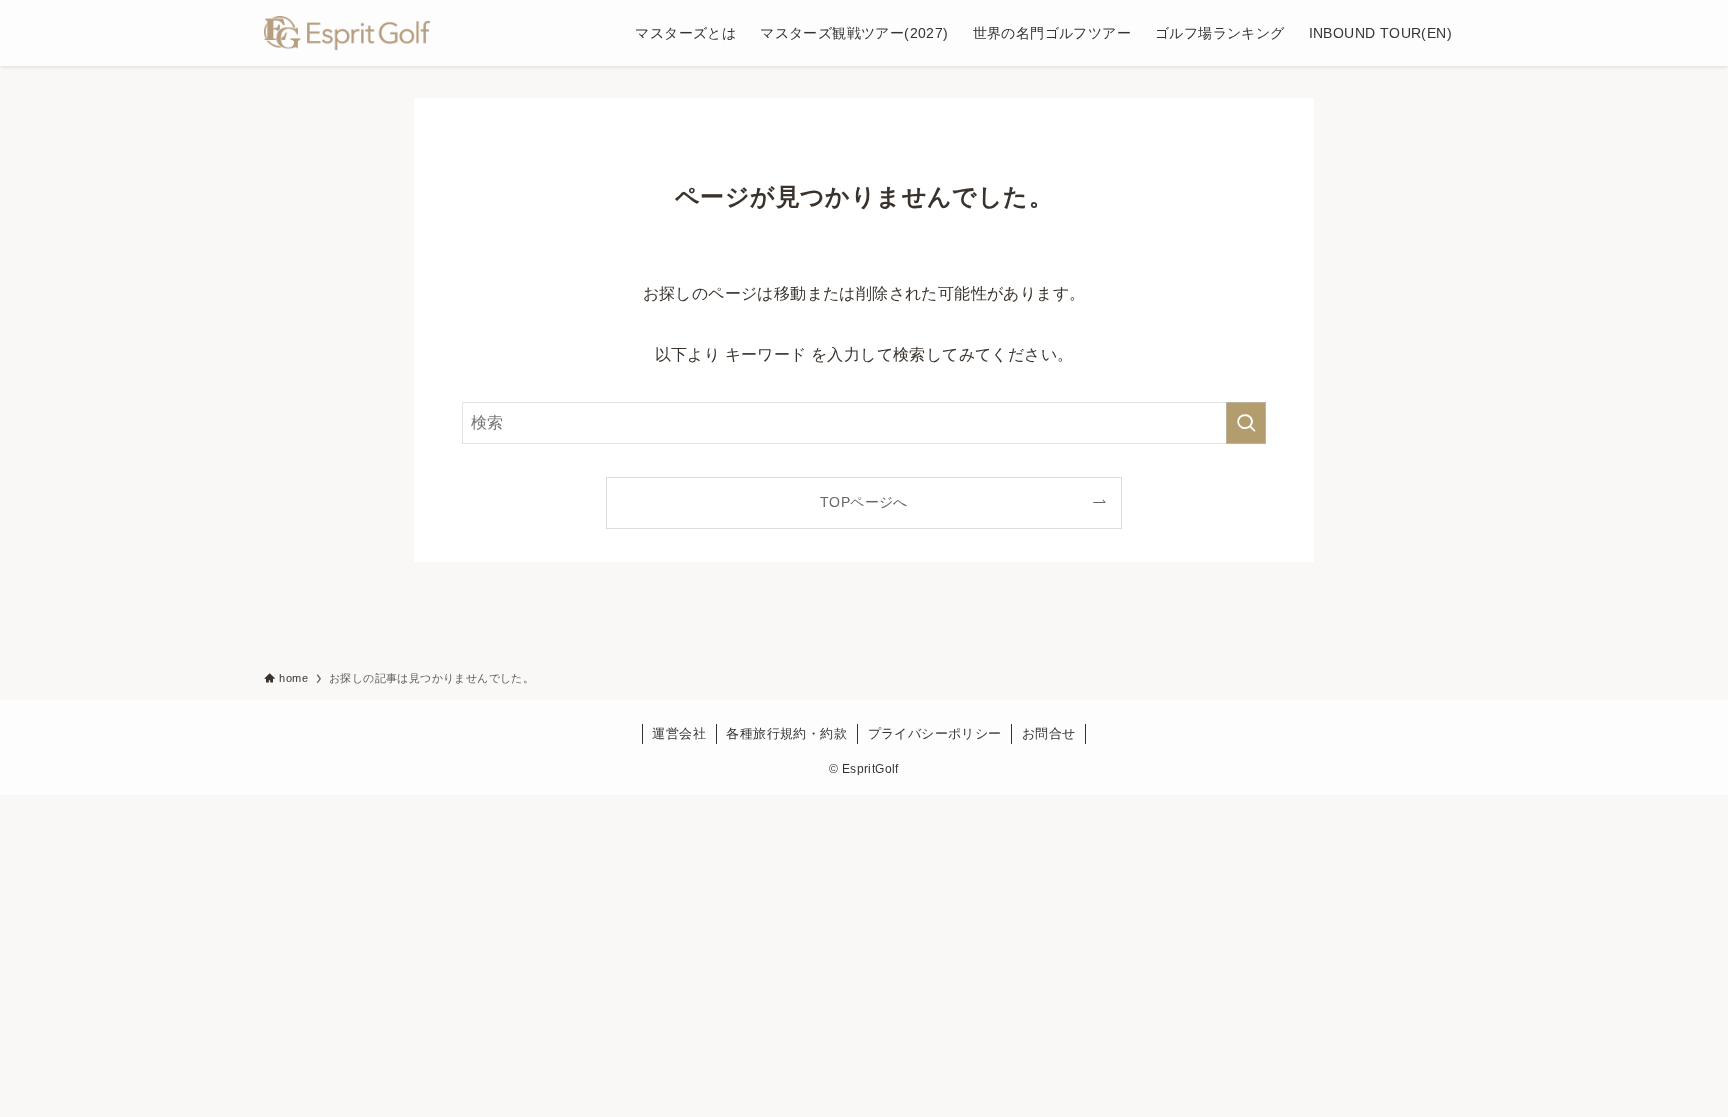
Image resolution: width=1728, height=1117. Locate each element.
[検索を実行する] (1246, 423)
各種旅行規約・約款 (786, 733)
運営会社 (679, 733)
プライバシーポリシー (935, 733)
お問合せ (1049, 733)
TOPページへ (864, 502)
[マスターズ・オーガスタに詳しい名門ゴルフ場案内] (347, 33)
